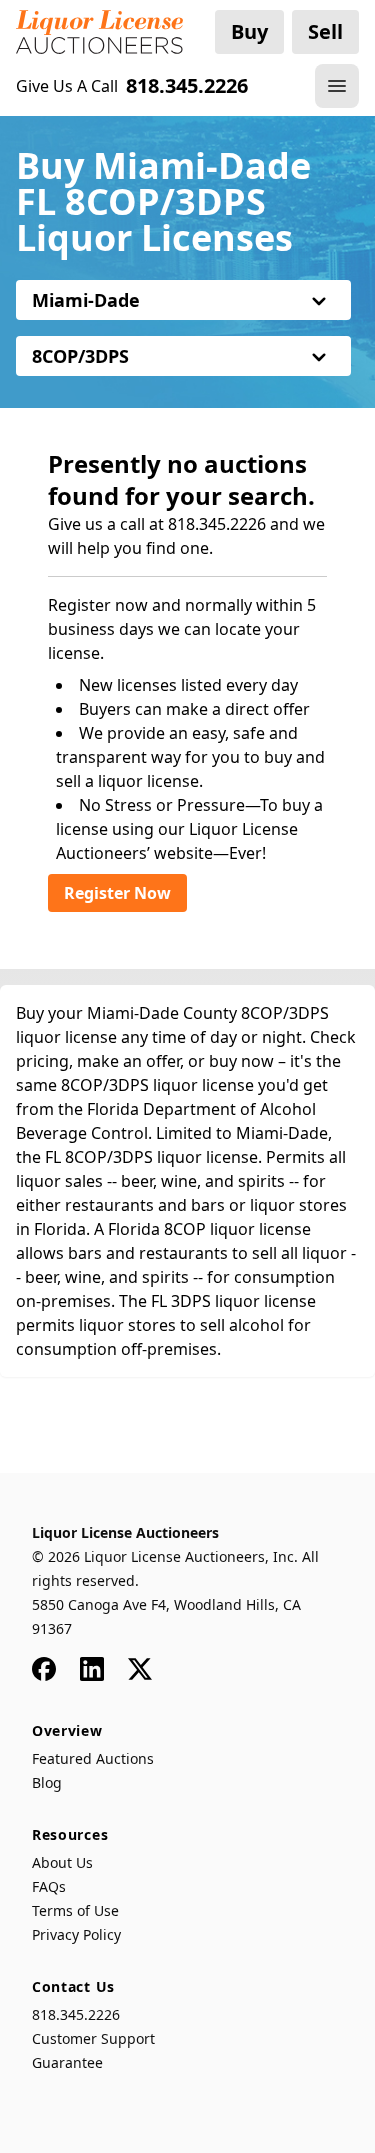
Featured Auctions (93, 1758)
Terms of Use (75, 1910)
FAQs (49, 1886)
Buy (249, 31)
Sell (325, 31)
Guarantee (67, 2062)
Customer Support (93, 2038)
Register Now (117, 893)
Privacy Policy (76, 1934)
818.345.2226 (76, 2014)
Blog (47, 1782)
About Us (62, 1862)
